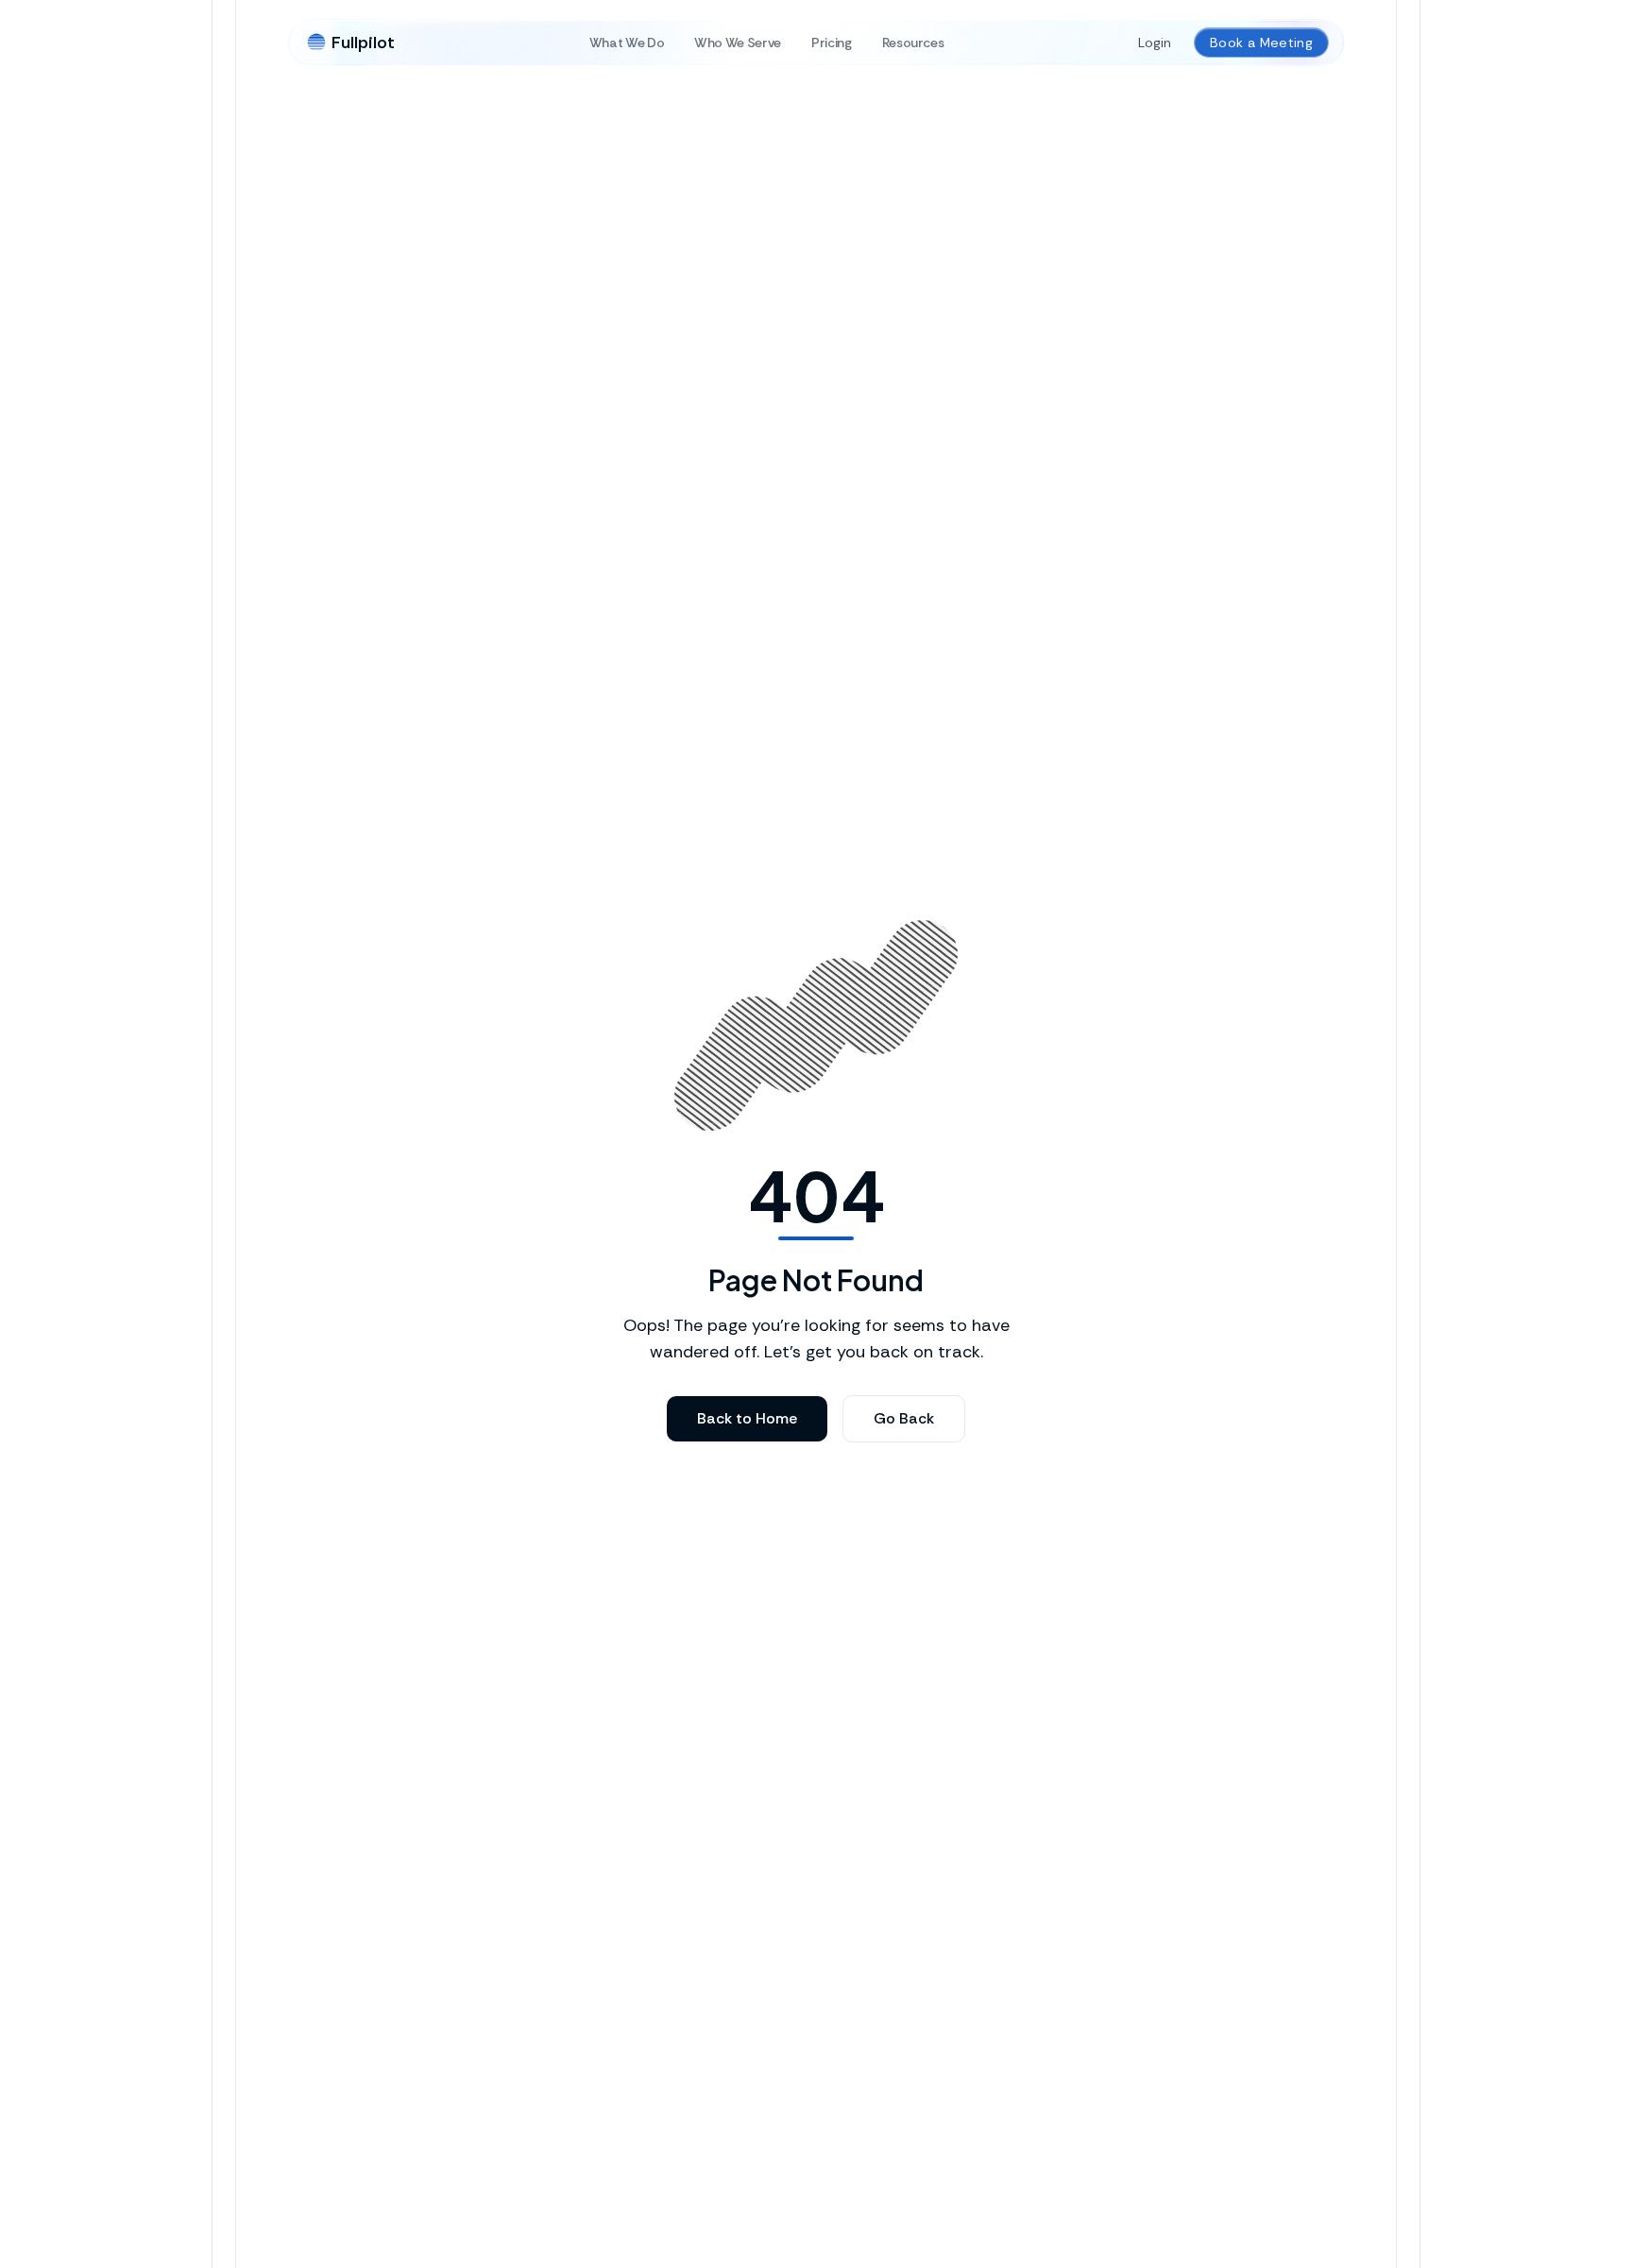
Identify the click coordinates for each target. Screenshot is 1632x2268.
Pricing (832, 43)
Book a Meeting (1261, 43)
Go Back (904, 1418)
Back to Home (747, 1418)
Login (1155, 43)
